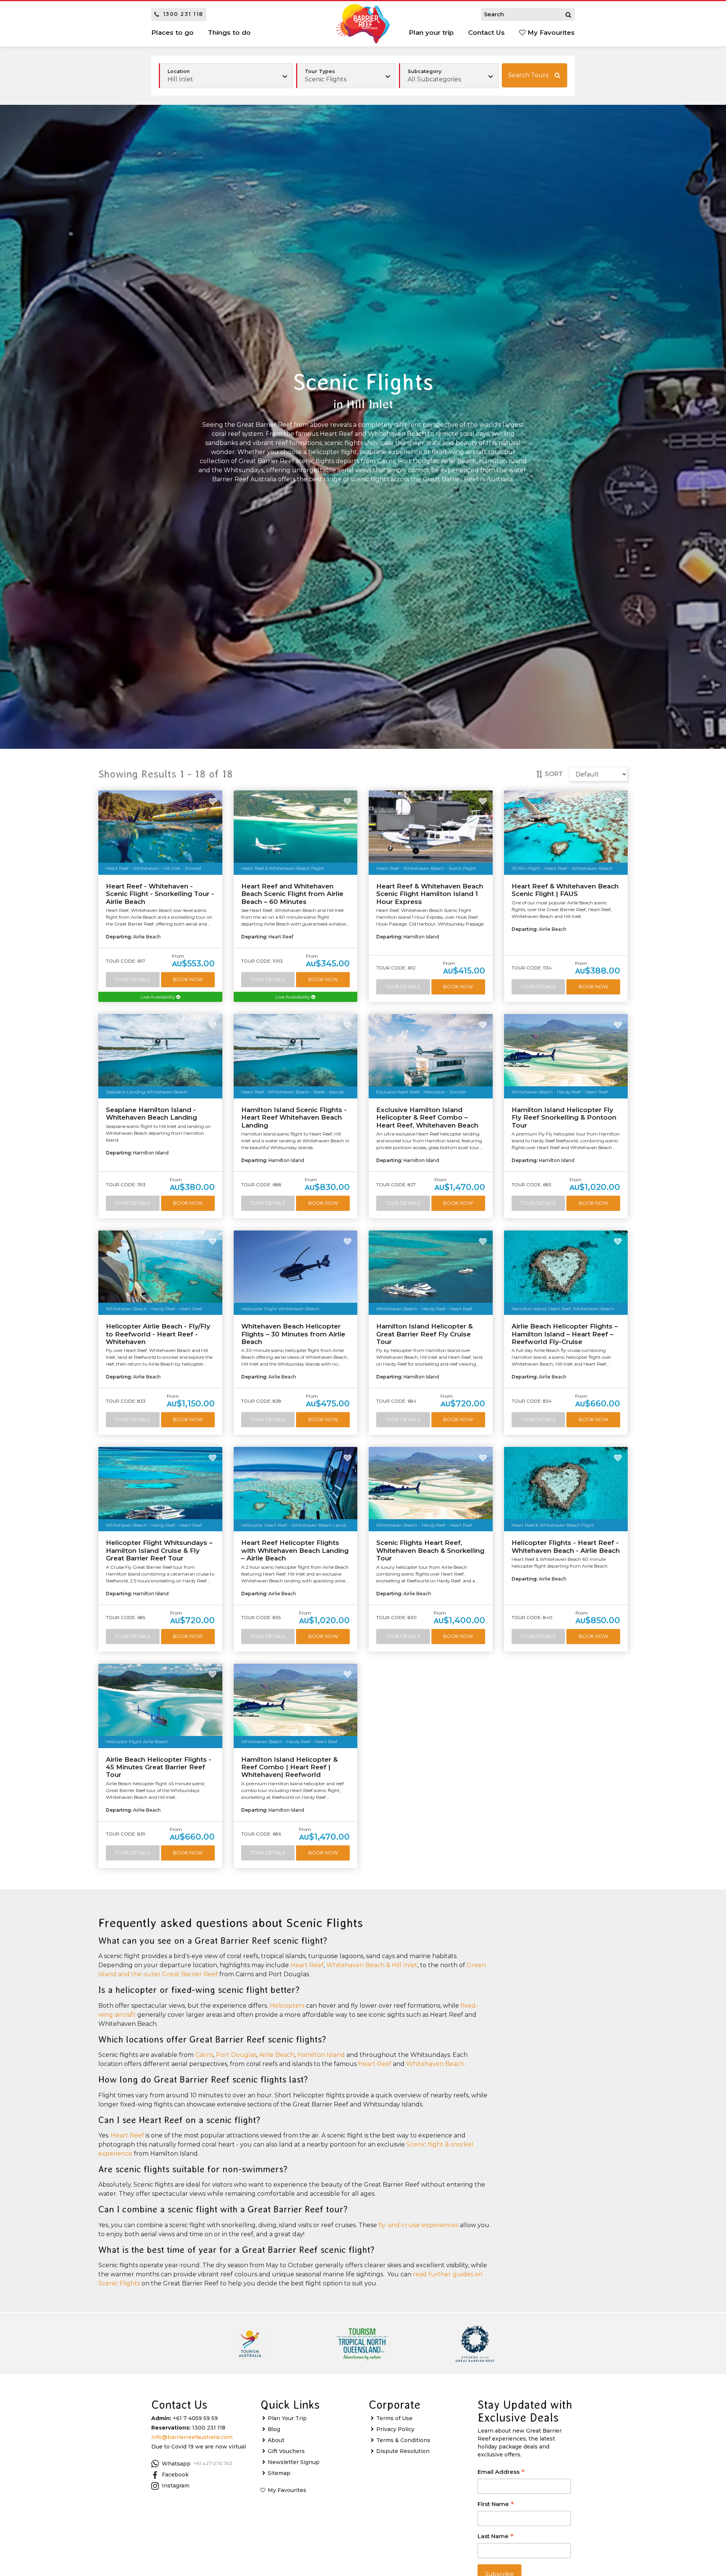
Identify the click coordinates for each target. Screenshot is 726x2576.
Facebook (175, 2475)
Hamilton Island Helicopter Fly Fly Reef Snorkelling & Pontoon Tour (564, 1118)
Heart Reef (307, 1965)
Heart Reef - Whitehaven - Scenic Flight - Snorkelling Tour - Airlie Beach (160, 894)
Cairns (204, 2055)
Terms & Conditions (403, 2440)
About (276, 2440)
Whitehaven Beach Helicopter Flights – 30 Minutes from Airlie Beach (293, 1334)
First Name (496, 2505)
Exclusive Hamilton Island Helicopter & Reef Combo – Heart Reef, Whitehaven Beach (427, 1118)
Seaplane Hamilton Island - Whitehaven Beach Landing (151, 1114)
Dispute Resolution (403, 2451)
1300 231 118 (183, 14)
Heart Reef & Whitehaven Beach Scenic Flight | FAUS (565, 890)
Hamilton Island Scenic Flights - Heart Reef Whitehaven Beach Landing (294, 1118)
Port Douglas (236, 2055)
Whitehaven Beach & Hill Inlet (372, 1965)
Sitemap (279, 2473)
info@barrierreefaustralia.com (192, 2437)
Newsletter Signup (294, 2462)
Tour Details (133, 979)
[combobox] (346, 76)
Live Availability (158, 997)
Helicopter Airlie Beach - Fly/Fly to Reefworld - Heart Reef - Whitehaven (158, 1334)
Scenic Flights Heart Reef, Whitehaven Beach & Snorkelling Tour (430, 1550)
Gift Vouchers (286, 2451)
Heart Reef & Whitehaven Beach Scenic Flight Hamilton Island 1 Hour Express (430, 894)
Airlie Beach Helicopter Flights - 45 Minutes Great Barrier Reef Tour (159, 1767)
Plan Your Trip (287, 2418)
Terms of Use (394, 2418)
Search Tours (528, 75)
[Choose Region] (226, 76)
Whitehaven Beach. (436, 2064)
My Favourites (550, 33)
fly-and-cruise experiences (418, 2225)
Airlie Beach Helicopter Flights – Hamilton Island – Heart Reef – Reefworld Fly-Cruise (565, 1334)
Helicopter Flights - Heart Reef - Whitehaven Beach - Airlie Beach (566, 1546)
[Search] (568, 14)
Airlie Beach (277, 2055)
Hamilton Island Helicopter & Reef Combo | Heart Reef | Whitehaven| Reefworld (289, 1767)
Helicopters (287, 2006)
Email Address (501, 2473)
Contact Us (486, 33)
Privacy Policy (395, 2429)
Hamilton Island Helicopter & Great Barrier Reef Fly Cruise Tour (424, 1334)
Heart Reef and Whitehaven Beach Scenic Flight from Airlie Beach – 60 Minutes (292, 894)
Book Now (188, 979)
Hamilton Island (321, 2055)
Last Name (496, 2537)
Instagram (176, 2486)
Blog (274, 2429)
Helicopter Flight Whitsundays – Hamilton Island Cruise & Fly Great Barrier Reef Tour (159, 1550)
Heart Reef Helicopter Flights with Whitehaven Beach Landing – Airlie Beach (295, 1550)
